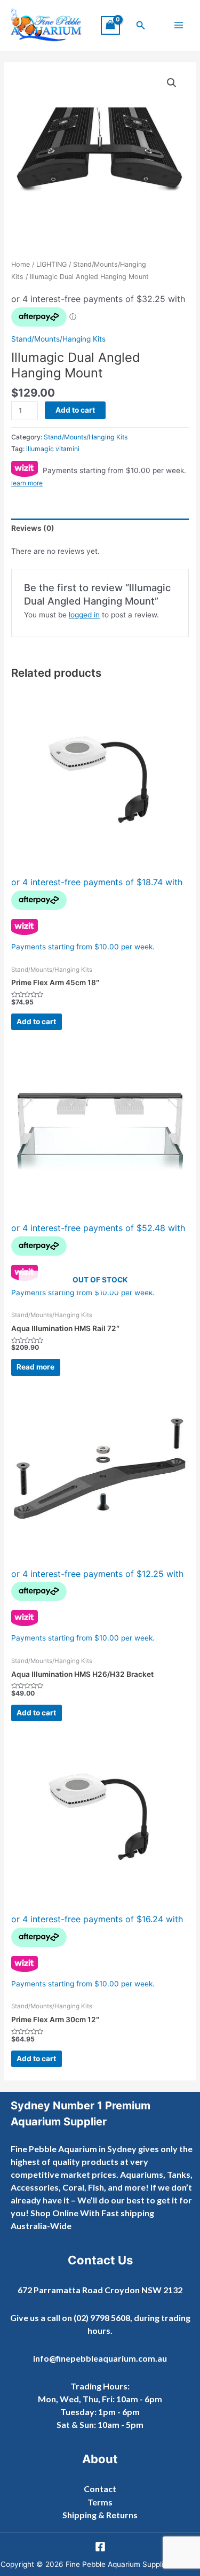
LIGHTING (51, 264)
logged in (84, 615)
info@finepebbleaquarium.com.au (100, 2358)
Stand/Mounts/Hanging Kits (58, 339)
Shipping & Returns (100, 2515)
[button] (141, 25)
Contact (100, 2489)
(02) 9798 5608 (102, 2318)
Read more (35, 1367)
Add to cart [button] (36, 1022)
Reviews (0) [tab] (33, 528)
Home (21, 264)
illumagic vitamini (53, 449)
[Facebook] (100, 2547)
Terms (100, 2502)
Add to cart (75, 410)
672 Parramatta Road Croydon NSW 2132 (100, 2290)
